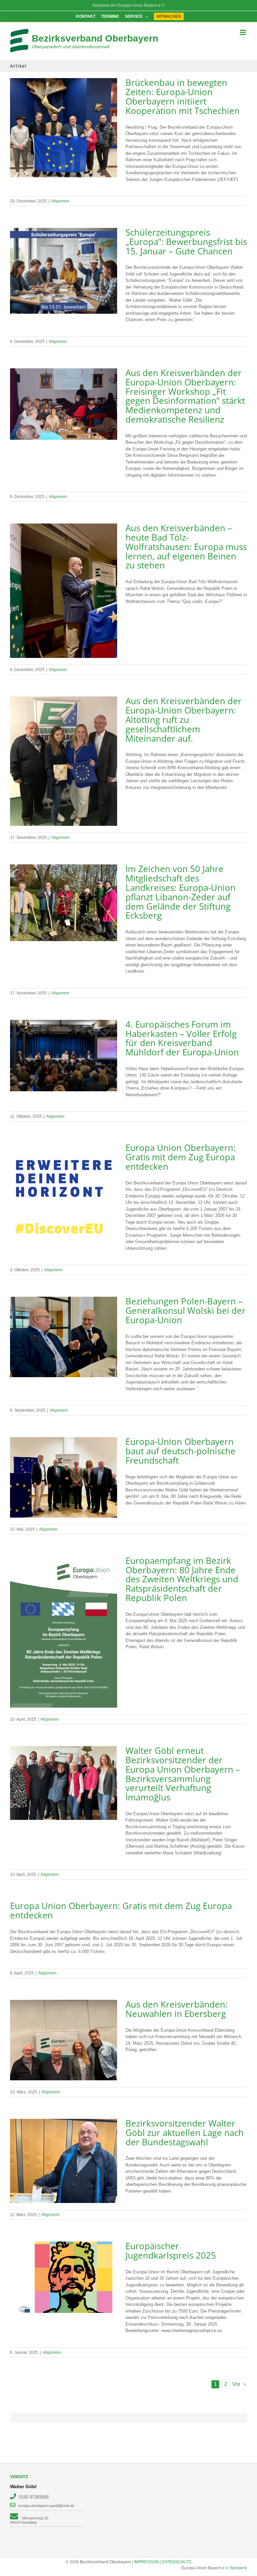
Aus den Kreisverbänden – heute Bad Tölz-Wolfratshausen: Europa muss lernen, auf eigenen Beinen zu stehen (186, 546)
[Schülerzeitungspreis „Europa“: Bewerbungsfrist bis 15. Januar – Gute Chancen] (64, 271)
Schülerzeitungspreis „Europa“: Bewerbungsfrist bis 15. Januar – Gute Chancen (186, 242)
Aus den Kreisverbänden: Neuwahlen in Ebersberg (177, 2009)
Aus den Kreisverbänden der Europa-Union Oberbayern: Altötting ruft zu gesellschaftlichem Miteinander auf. (184, 719)
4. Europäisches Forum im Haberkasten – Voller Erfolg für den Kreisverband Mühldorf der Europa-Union (182, 1038)
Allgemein (60, 201)
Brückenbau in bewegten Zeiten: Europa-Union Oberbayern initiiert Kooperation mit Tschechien (183, 96)
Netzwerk (238, 2568)
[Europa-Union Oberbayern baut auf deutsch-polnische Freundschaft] (64, 1477)
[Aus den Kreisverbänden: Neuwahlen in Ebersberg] (64, 2040)
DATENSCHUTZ (177, 2562)
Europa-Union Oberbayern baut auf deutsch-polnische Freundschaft (181, 1451)
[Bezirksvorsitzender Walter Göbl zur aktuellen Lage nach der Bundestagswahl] (64, 2161)
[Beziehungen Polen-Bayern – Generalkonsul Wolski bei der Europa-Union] (64, 1337)
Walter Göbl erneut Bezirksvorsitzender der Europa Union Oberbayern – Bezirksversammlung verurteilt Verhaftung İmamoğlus (183, 1774)
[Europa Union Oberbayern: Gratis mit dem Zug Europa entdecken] (64, 1197)
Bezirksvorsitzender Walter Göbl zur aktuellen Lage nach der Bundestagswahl (185, 2133)
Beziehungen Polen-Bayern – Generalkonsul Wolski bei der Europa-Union (186, 1310)
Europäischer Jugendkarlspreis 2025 (171, 2251)
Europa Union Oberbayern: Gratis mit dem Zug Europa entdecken (181, 1157)
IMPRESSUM (146, 2562)
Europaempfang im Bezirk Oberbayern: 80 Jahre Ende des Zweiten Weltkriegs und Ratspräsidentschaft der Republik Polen (182, 1579)
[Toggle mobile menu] (243, 32)
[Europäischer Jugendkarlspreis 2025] (64, 2277)
